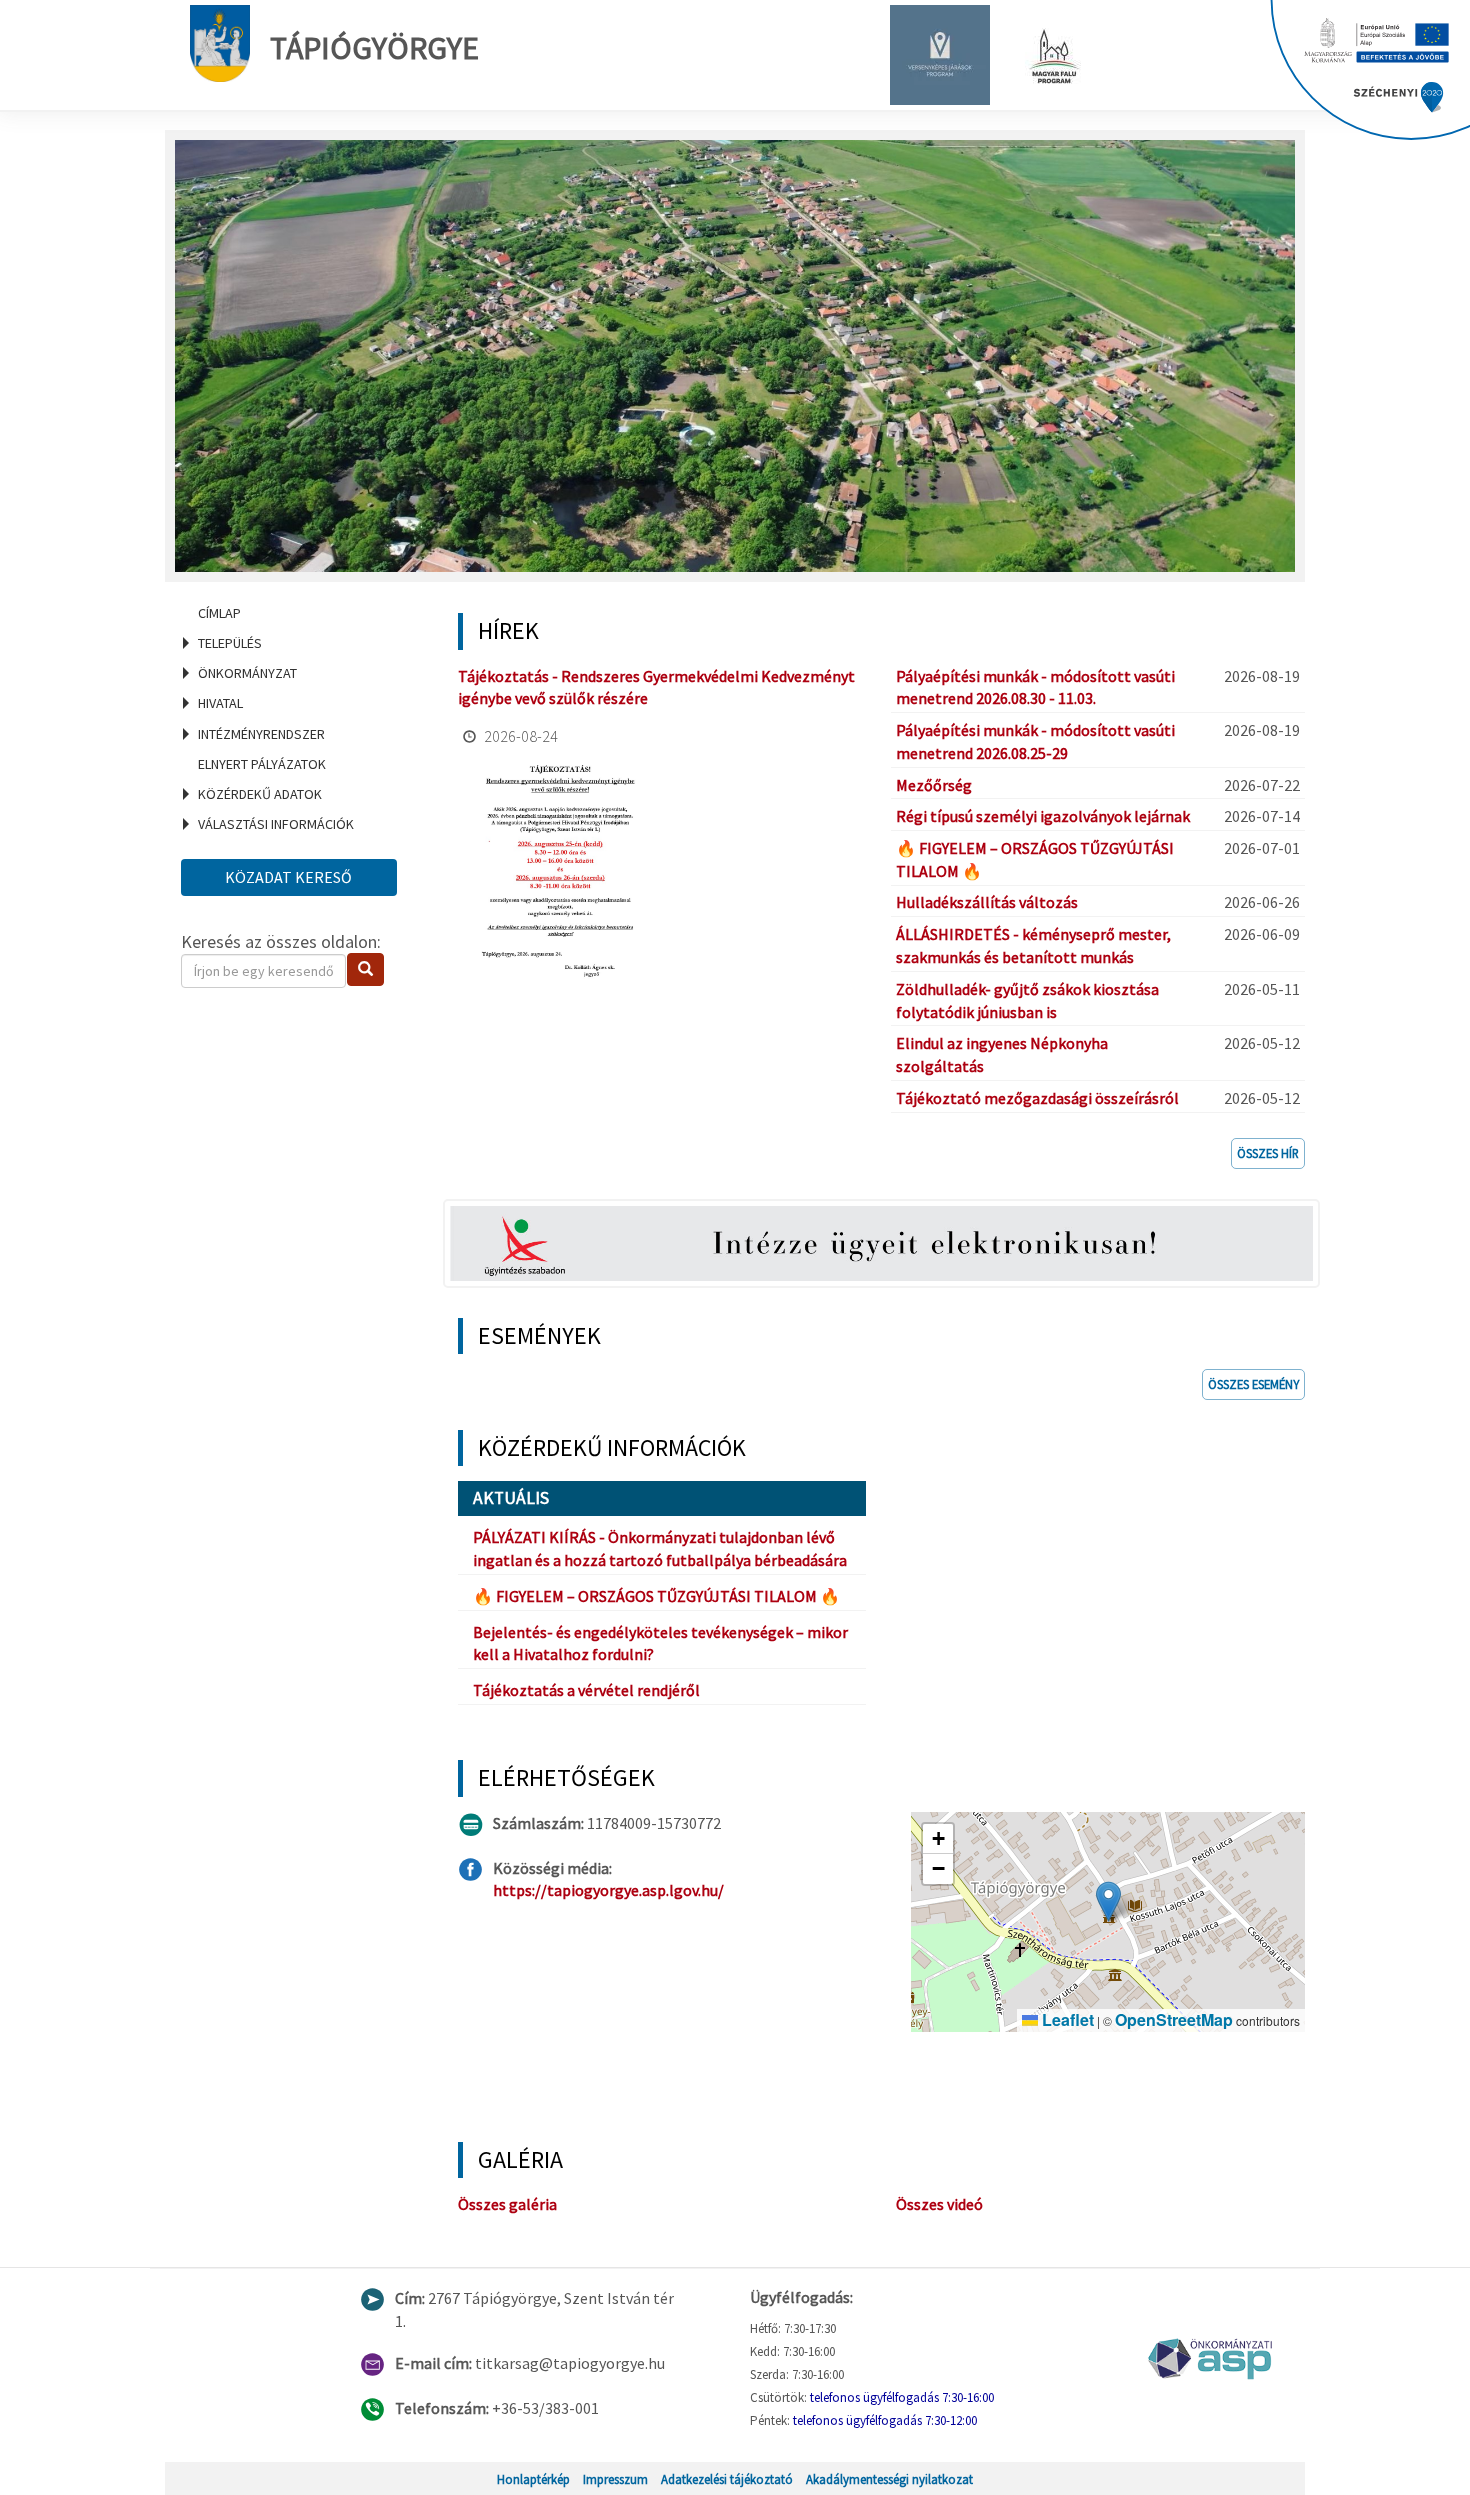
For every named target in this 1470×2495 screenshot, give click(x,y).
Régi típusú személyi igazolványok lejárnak (1043, 816)
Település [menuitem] (230, 643)
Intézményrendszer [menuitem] (261, 734)
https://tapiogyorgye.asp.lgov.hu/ (608, 1890)
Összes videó (939, 2204)
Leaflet (1066, 2019)
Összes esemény (1253, 1384)
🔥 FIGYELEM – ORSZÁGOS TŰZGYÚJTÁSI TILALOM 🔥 (656, 1596)
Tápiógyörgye (374, 48)
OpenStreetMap (1174, 2019)
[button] (1108, 1901)
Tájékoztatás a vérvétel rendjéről (586, 1690)
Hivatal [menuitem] (220, 703)
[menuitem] (295, 613)
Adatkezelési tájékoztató (727, 2479)
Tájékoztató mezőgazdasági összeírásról (1037, 1098)
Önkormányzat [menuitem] (247, 673)
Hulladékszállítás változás (987, 902)
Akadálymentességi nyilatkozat (889, 2479)
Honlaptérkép (533, 2479)
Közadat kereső (288, 877)
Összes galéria (507, 2204)
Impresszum (615, 2479)
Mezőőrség (934, 785)
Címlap (219, 613)
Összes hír (1268, 1153)
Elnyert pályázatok (262, 764)
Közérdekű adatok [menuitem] (260, 794)
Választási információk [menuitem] (276, 824)
